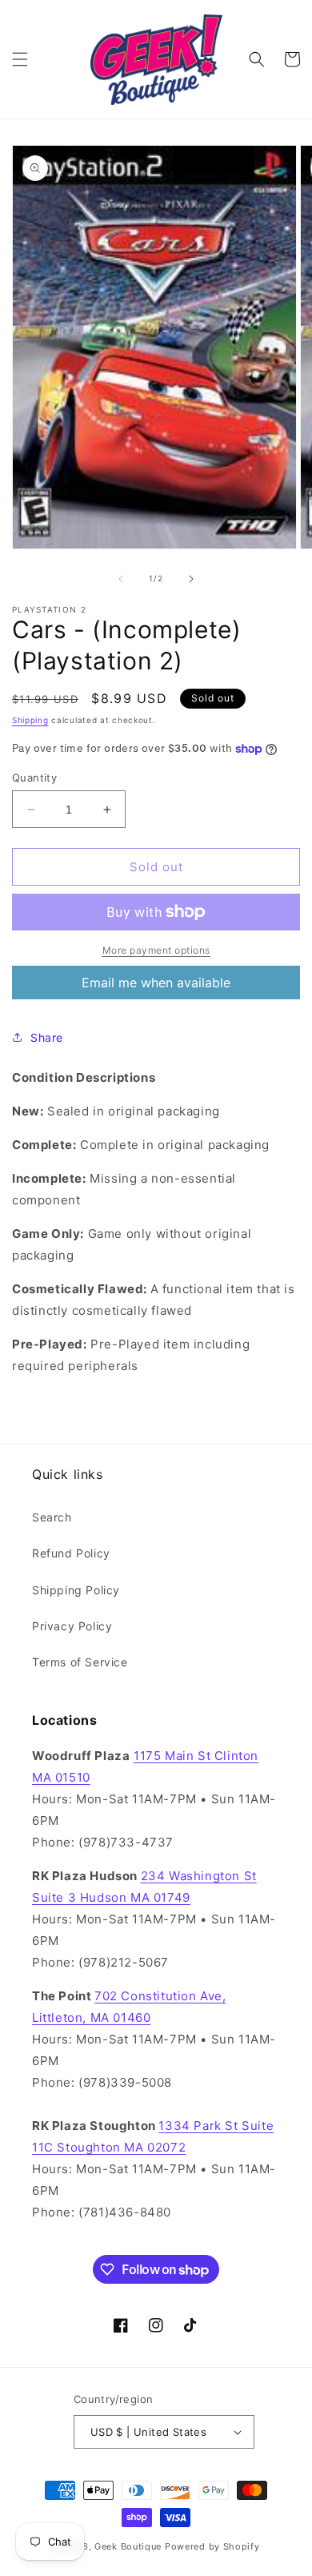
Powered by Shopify (212, 2546)
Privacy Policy (72, 1626)
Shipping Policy (76, 1590)
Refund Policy (71, 1553)
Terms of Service (80, 1662)
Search (52, 1517)
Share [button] (47, 1037)
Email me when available (156, 983)
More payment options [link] (156, 950)
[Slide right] (191, 579)
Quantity (34, 778)
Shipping (30, 720)
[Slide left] (121, 579)
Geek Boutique (128, 2546)
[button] (20, 59)
